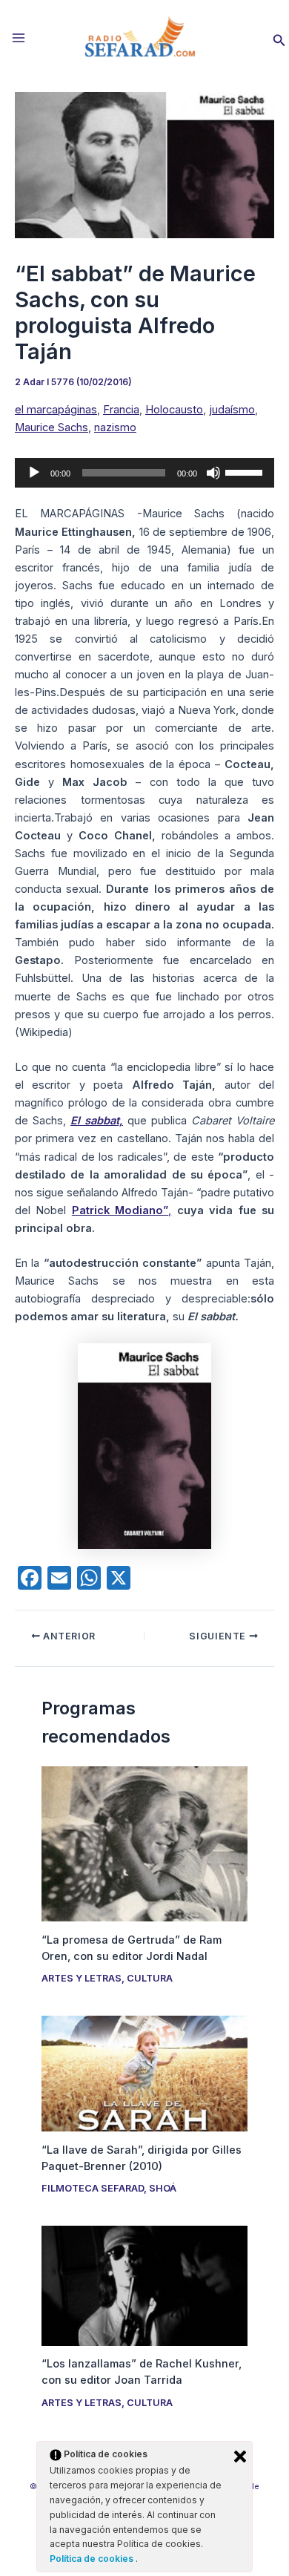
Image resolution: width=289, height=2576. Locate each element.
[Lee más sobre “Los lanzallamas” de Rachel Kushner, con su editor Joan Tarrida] (144, 2285)
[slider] (246, 471)
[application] (144, 473)
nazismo (115, 427)
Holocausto (174, 410)
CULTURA (150, 1978)
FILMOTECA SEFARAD (93, 2188)
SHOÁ (163, 2188)
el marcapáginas (56, 410)
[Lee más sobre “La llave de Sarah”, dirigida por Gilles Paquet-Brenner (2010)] (144, 2073)
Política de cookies (93, 2559)
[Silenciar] (213, 473)
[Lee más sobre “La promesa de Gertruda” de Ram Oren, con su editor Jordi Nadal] (144, 1843)
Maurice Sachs (52, 427)
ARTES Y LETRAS (82, 1978)
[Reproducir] (34, 473)
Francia (121, 410)
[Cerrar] (240, 2457)
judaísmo (232, 410)
